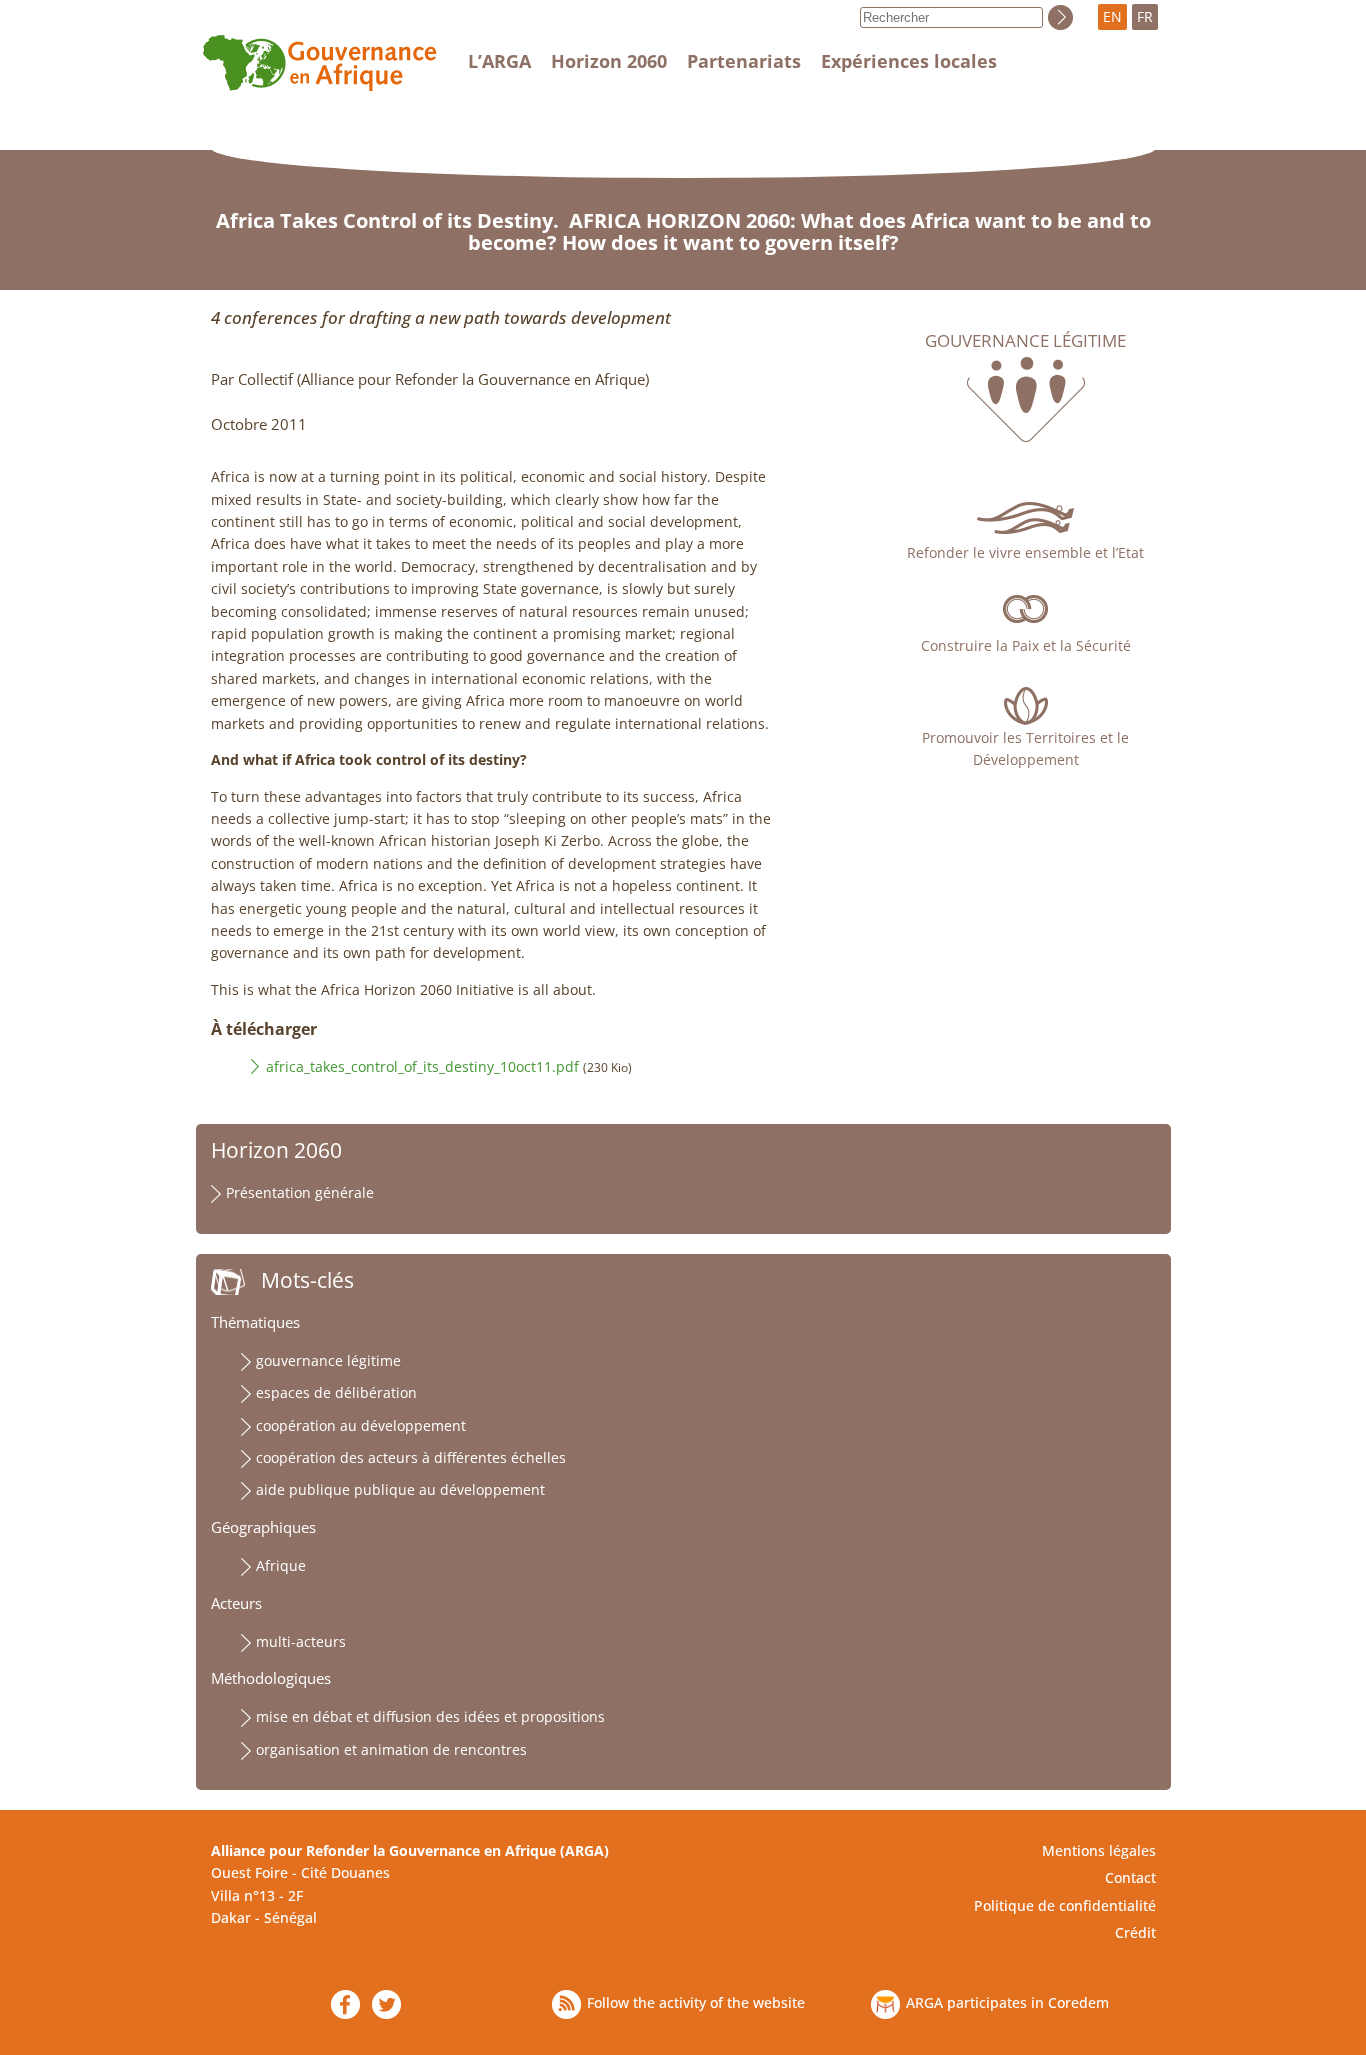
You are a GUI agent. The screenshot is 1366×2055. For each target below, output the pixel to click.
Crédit (1135, 1932)
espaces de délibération (336, 1392)
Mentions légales (1099, 1850)
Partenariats (744, 61)
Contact (1130, 1877)
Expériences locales (909, 61)
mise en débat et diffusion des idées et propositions (430, 1716)
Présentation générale (300, 1192)
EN (1112, 16)
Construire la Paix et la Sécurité (1026, 645)
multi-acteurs (301, 1641)
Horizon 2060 (609, 61)
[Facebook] (345, 2004)
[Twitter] (386, 2004)
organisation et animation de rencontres (391, 1749)
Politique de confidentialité (1065, 1905)
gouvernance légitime (328, 1360)
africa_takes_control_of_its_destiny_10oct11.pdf (422, 1066)
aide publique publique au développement (400, 1489)
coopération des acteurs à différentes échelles (411, 1457)
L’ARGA (499, 61)
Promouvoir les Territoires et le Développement (1025, 748)
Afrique (281, 1565)
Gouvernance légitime (1025, 341)
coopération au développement (361, 1425)
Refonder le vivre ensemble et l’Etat (1025, 552)
